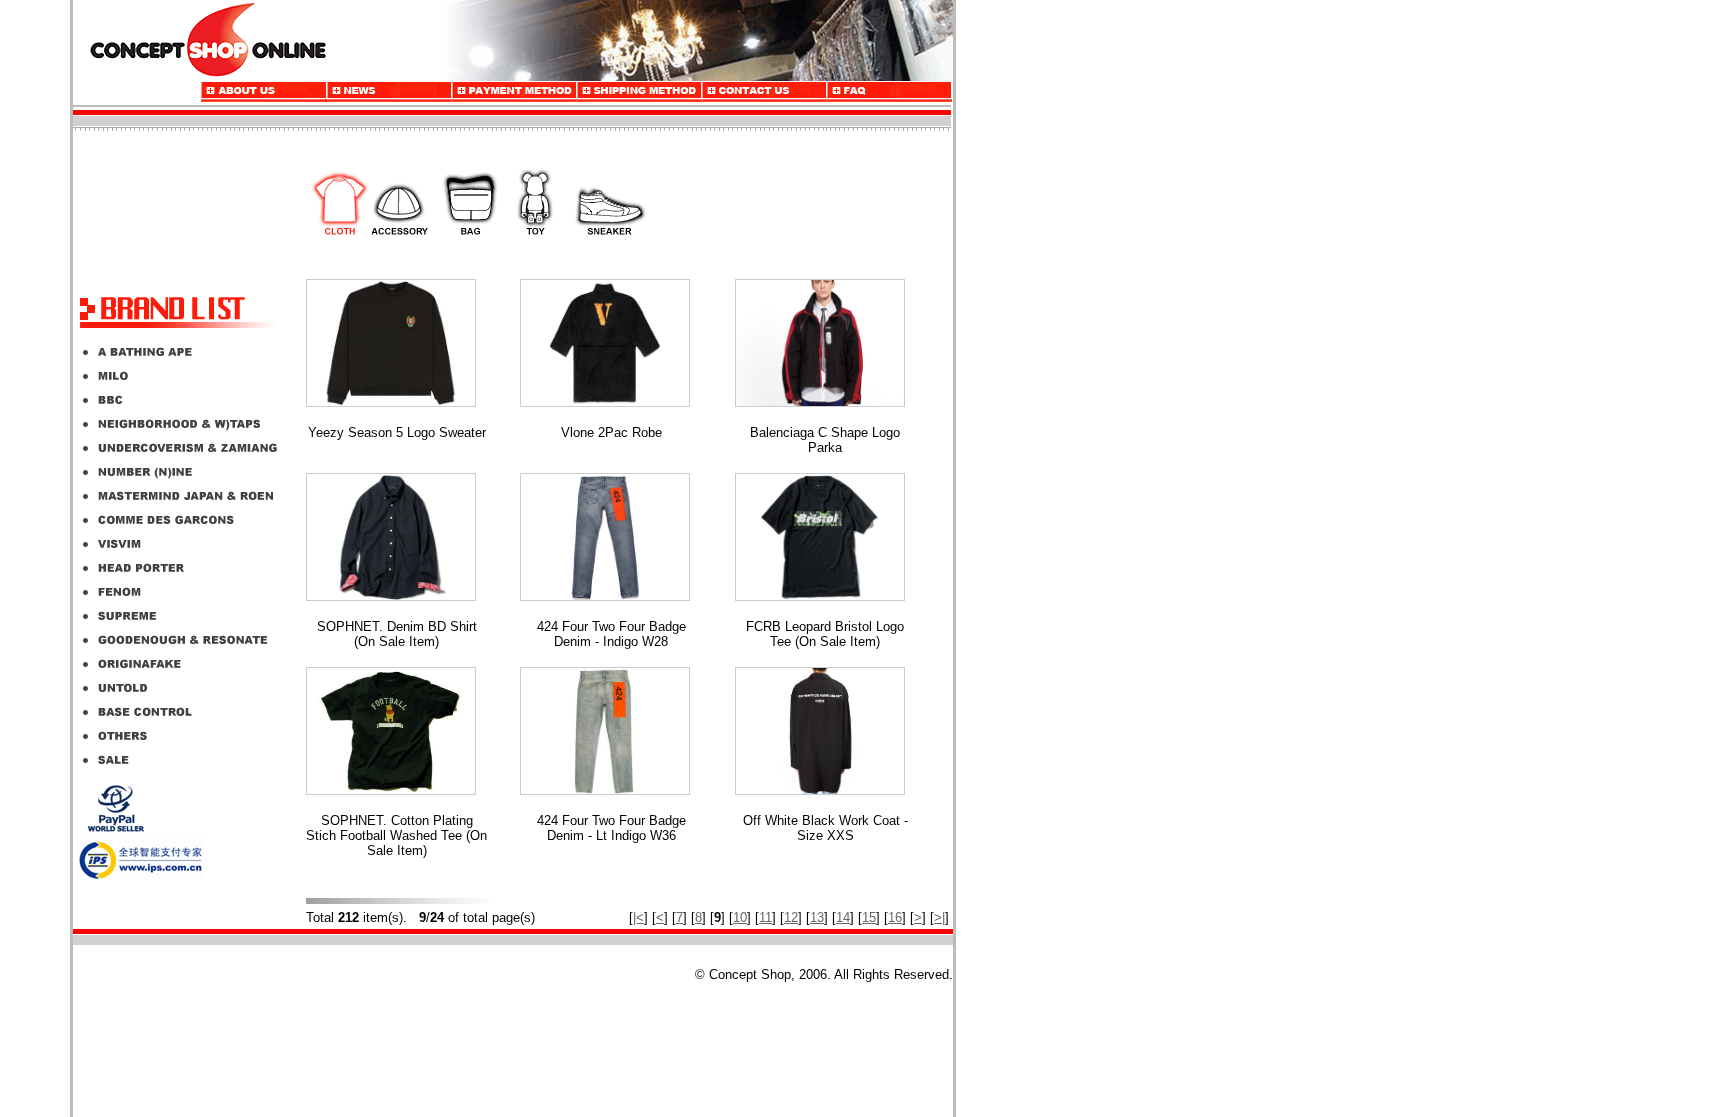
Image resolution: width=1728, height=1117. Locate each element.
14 (843, 917)
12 (791, 917)
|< (638, 917)
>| (939, 917)
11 (765, 917)
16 (895, 917)
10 (740, 917)
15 (869, 917)
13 (817, 917)
